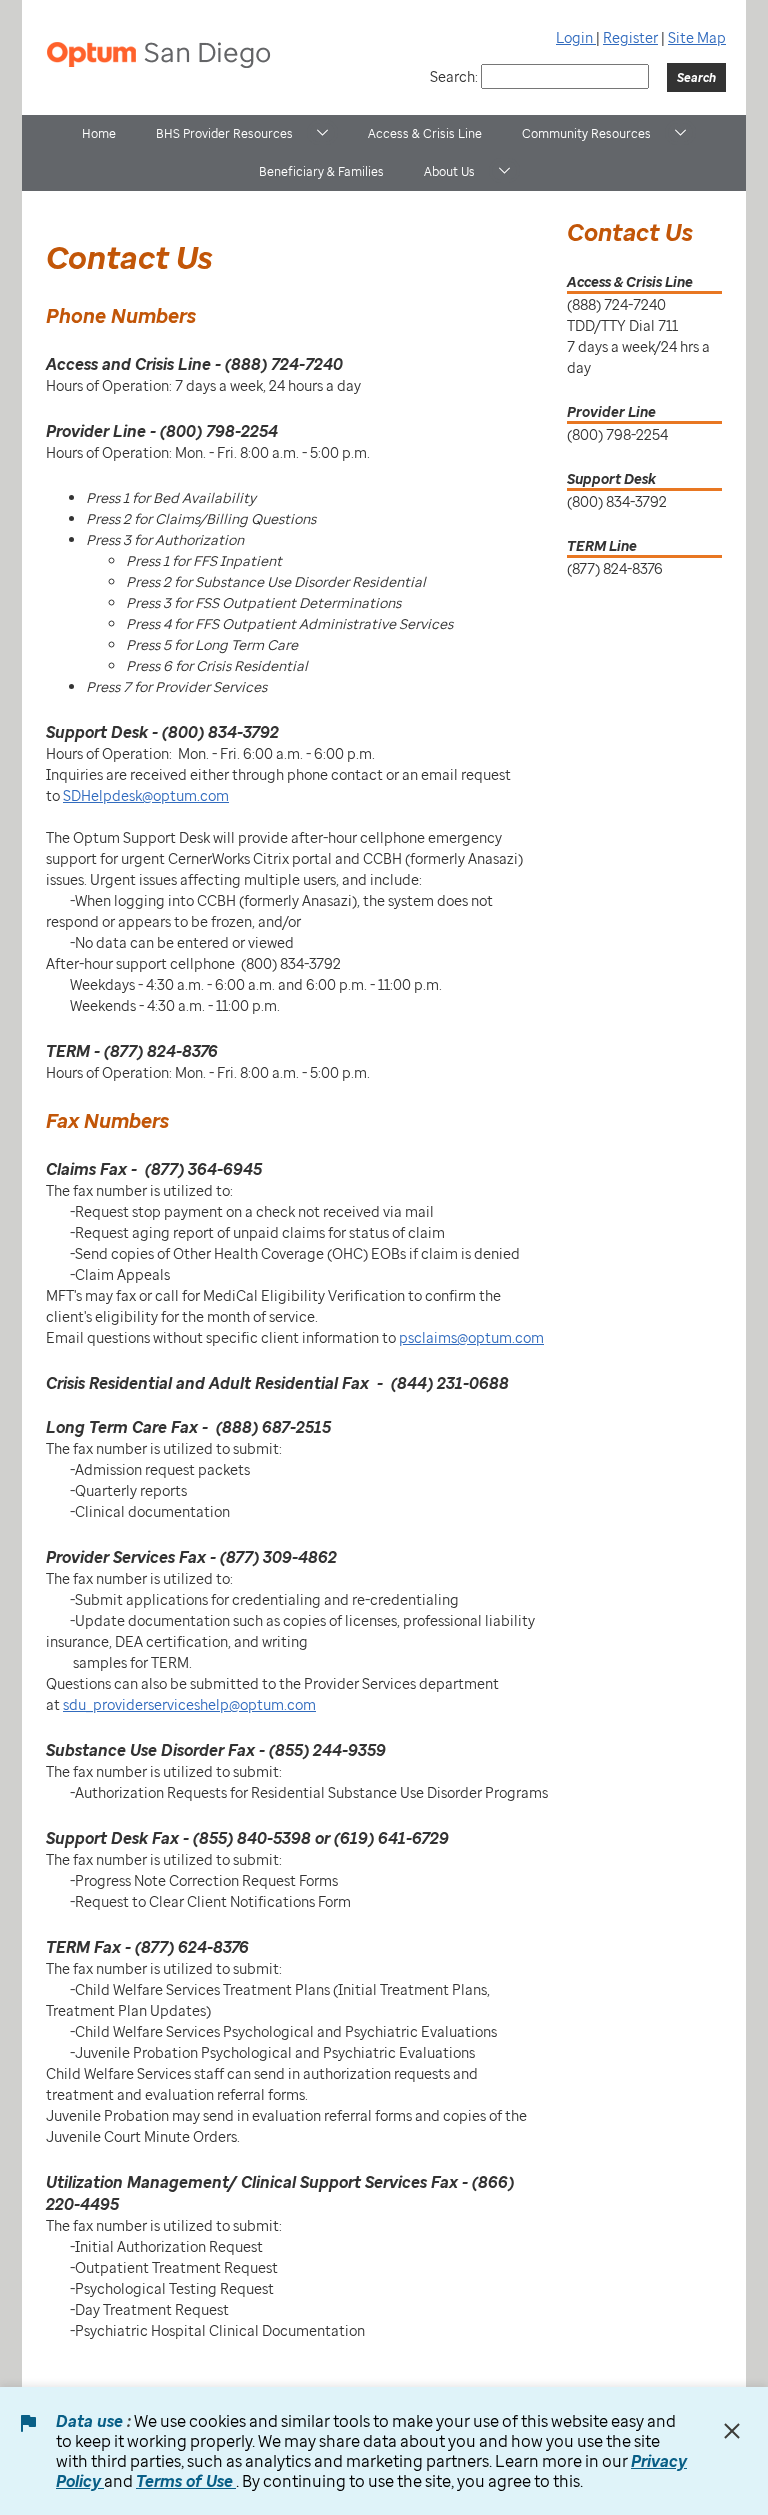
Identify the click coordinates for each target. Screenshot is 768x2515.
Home (99, 133)
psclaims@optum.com (471, 1337)
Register (630, 37)
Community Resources (586, 133)
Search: (454, 76)
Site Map (697, 37)
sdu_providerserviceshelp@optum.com (189, 1704)
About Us (449, 171)
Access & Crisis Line (425, 133)
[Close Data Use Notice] (732, 2431)
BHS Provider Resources (224, 133)
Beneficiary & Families (321, 171)
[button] (322, 132)
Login (576, 37)
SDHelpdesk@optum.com (146, 795)
